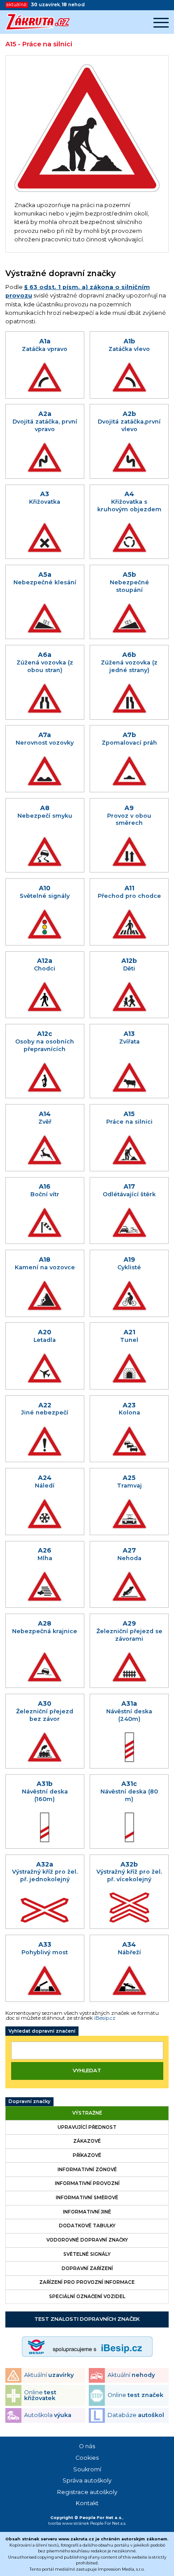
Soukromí (87, 2469)
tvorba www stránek (69, 2523)
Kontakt (87, 2503)
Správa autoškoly (87, 2480)
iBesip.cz (105, 2018)
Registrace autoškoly (87, 2492)
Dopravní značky (29, 2101)
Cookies (87, 2458)
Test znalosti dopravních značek (87, 2319)
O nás (87, 2446)
